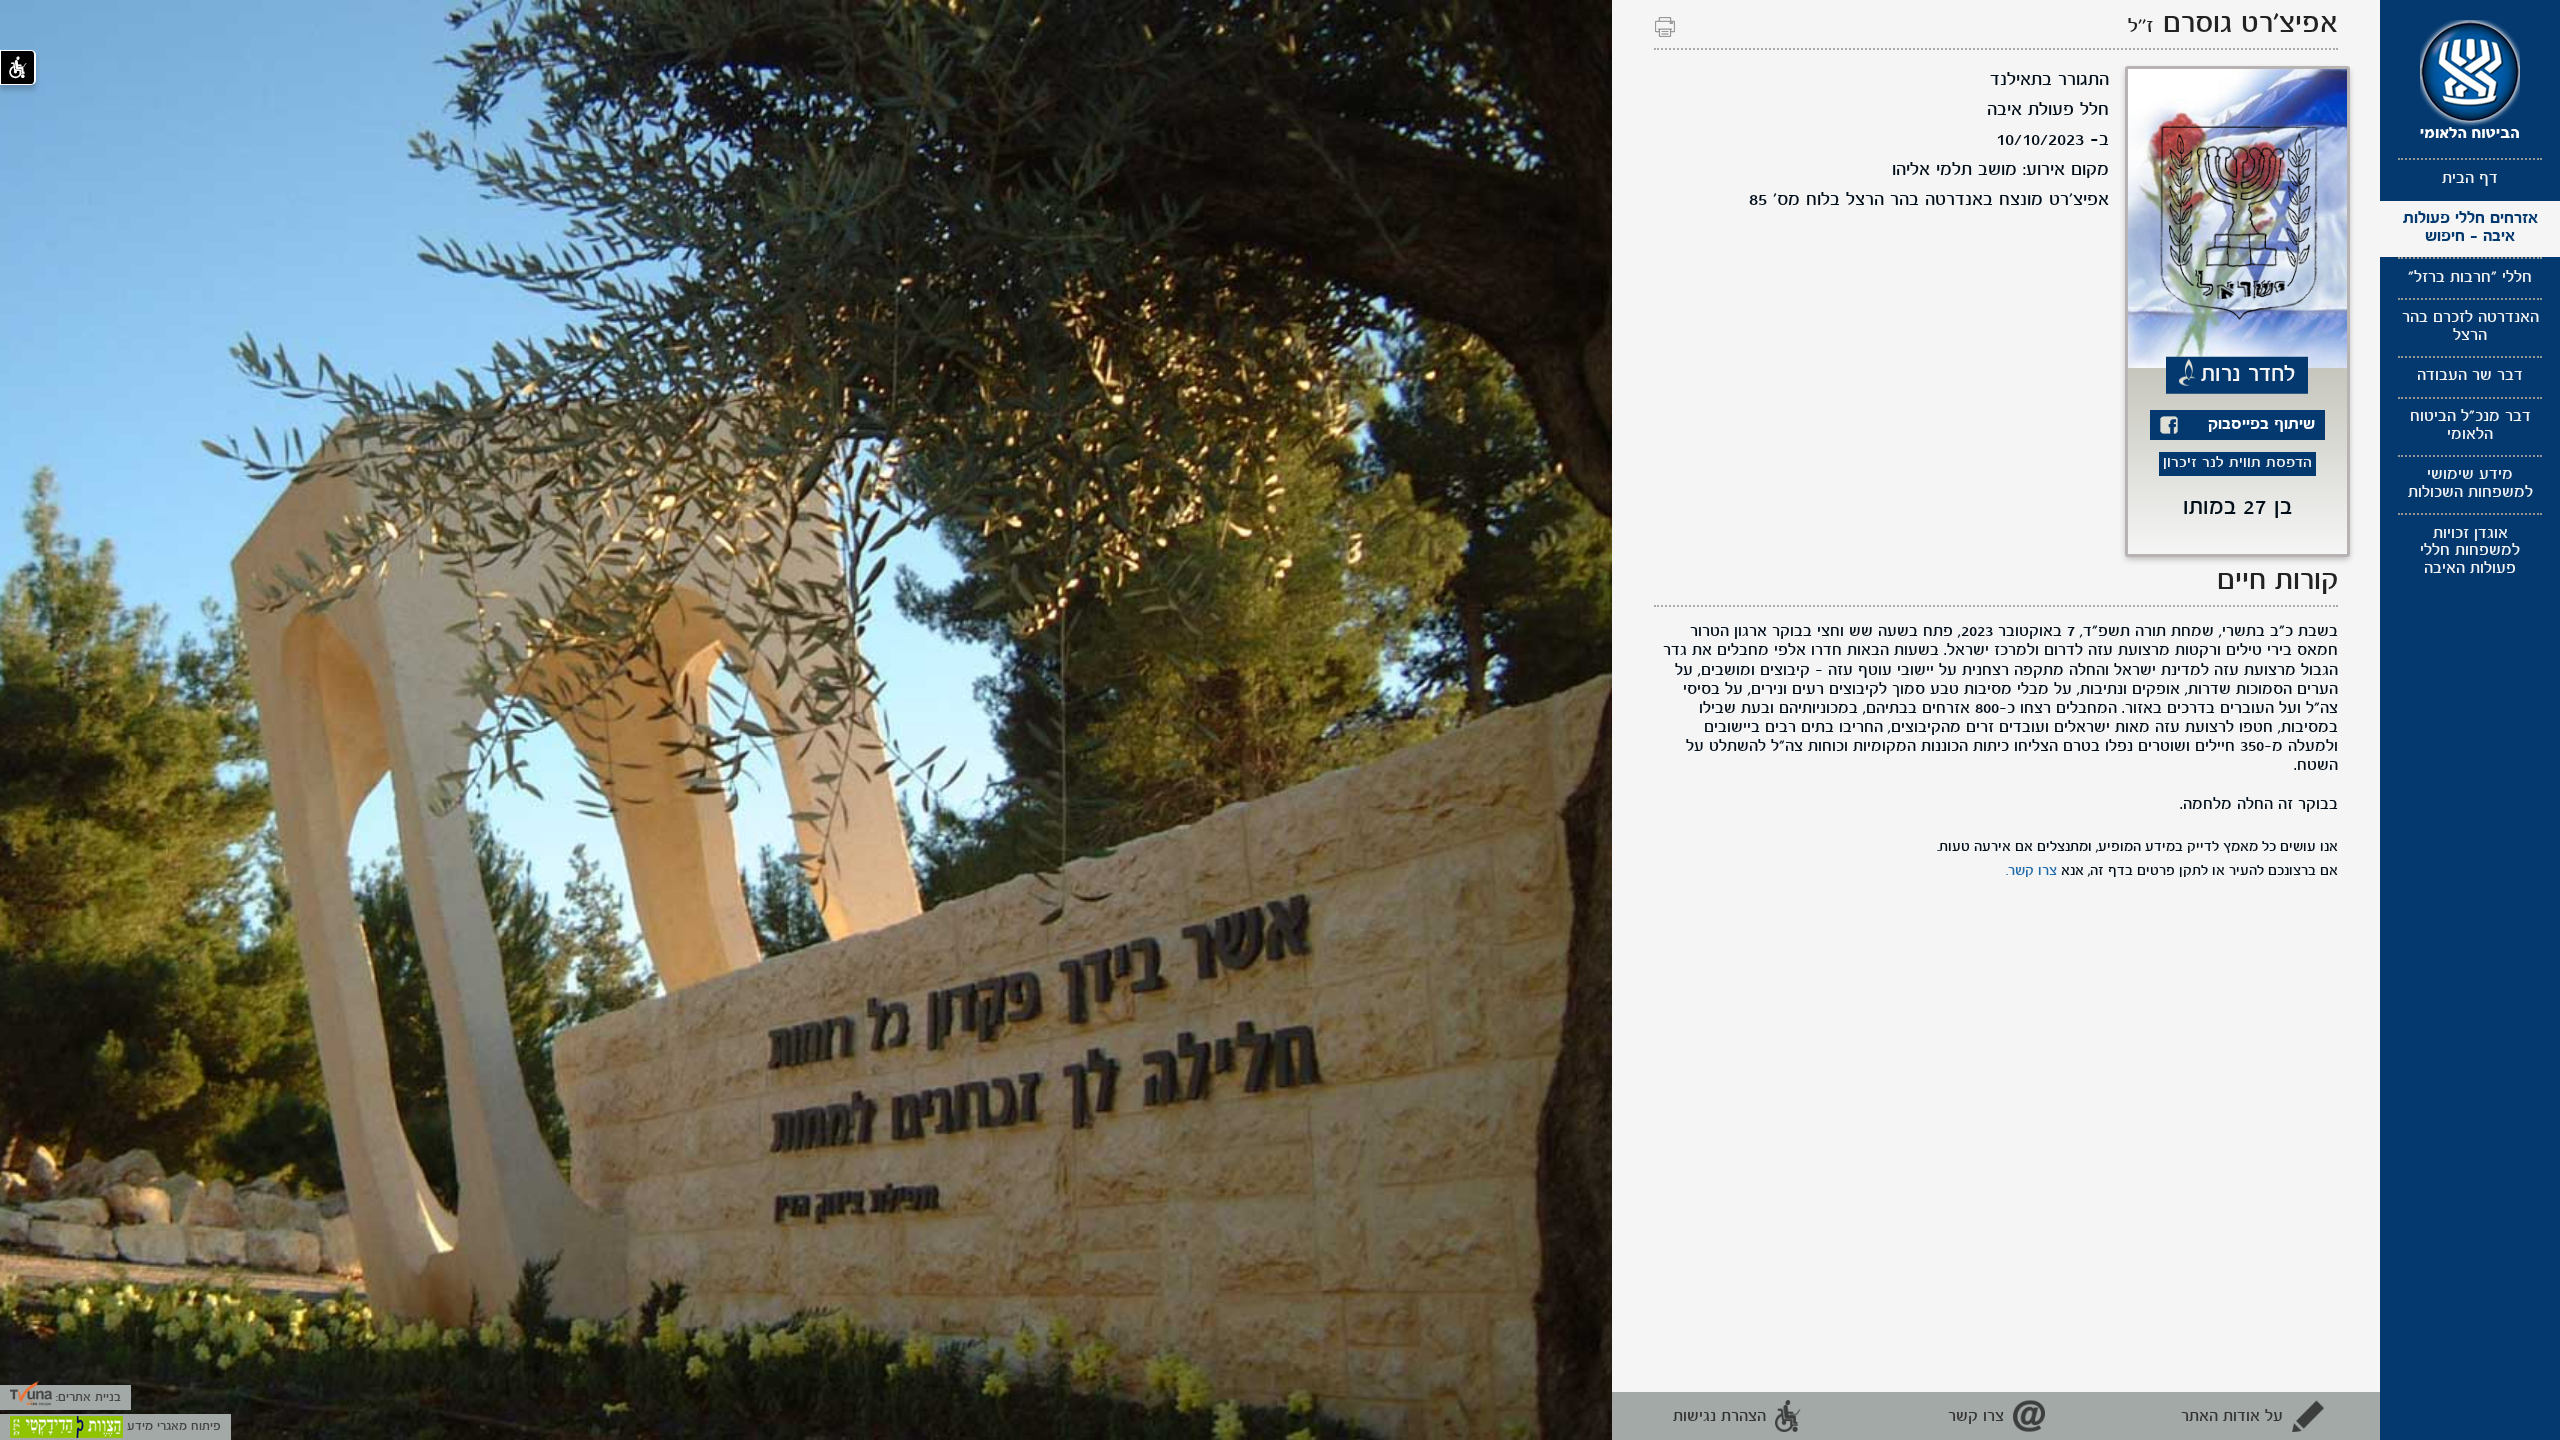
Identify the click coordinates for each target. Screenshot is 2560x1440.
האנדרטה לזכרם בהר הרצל (2470, 327)
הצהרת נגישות (1719, 1417)
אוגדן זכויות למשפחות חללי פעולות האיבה (2470, 551)
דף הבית (2470, 179)
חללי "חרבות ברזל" (2470, 278)
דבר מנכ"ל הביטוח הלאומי (2470, 426)
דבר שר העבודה (2470, 376)
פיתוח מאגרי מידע (172, 1426)
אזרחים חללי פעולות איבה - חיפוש (2470, 228)
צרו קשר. (2031, 871)
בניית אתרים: (86, 1397)
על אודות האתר (2232, 1417)
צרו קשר (1976, 1417)
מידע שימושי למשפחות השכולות (2470, 484)
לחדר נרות (2248, 374)
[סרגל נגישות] (18, 67)
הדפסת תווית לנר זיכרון (2237, 463)
